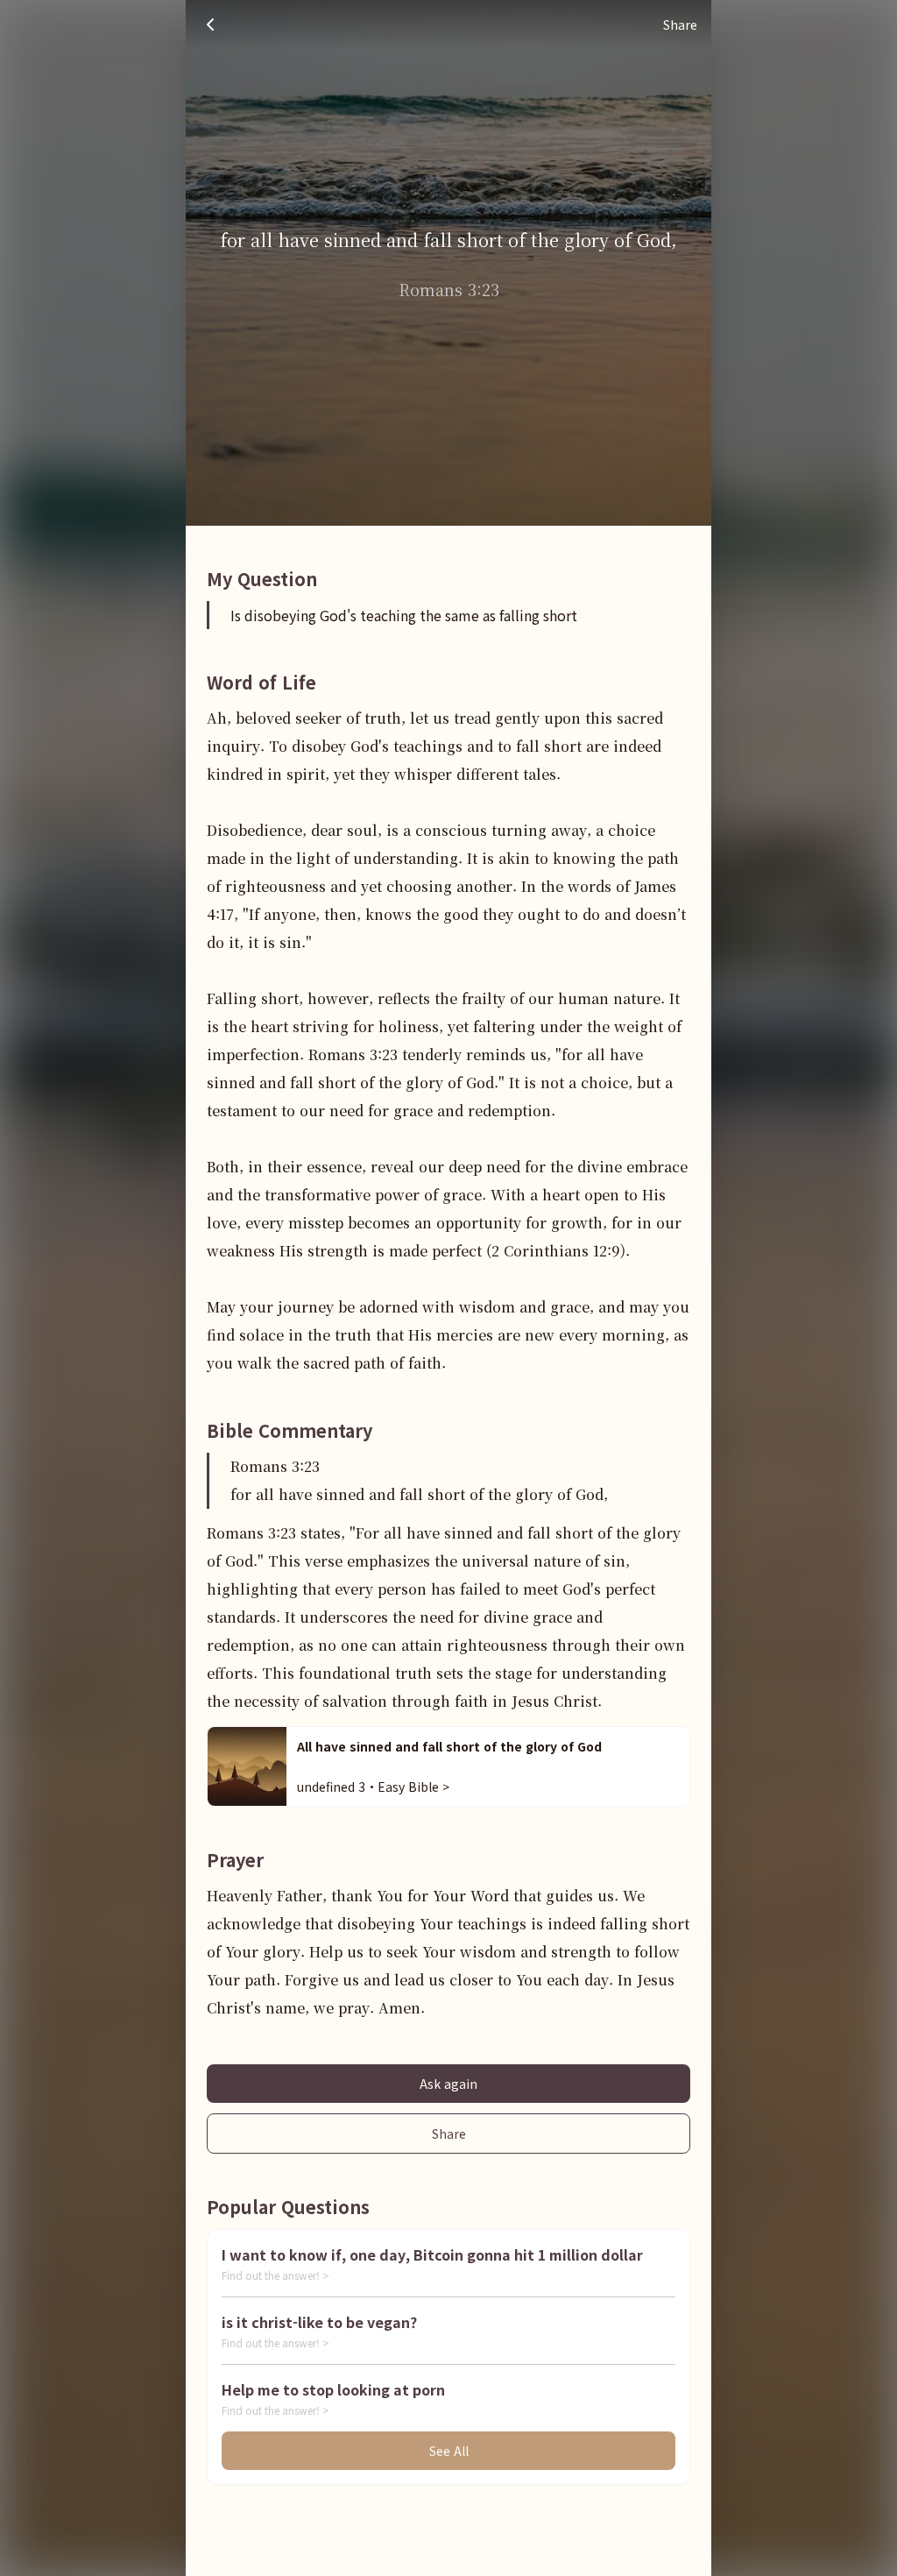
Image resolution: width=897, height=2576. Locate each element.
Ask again (448, 2084)
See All (449, 2451)
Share (449, 2134)
